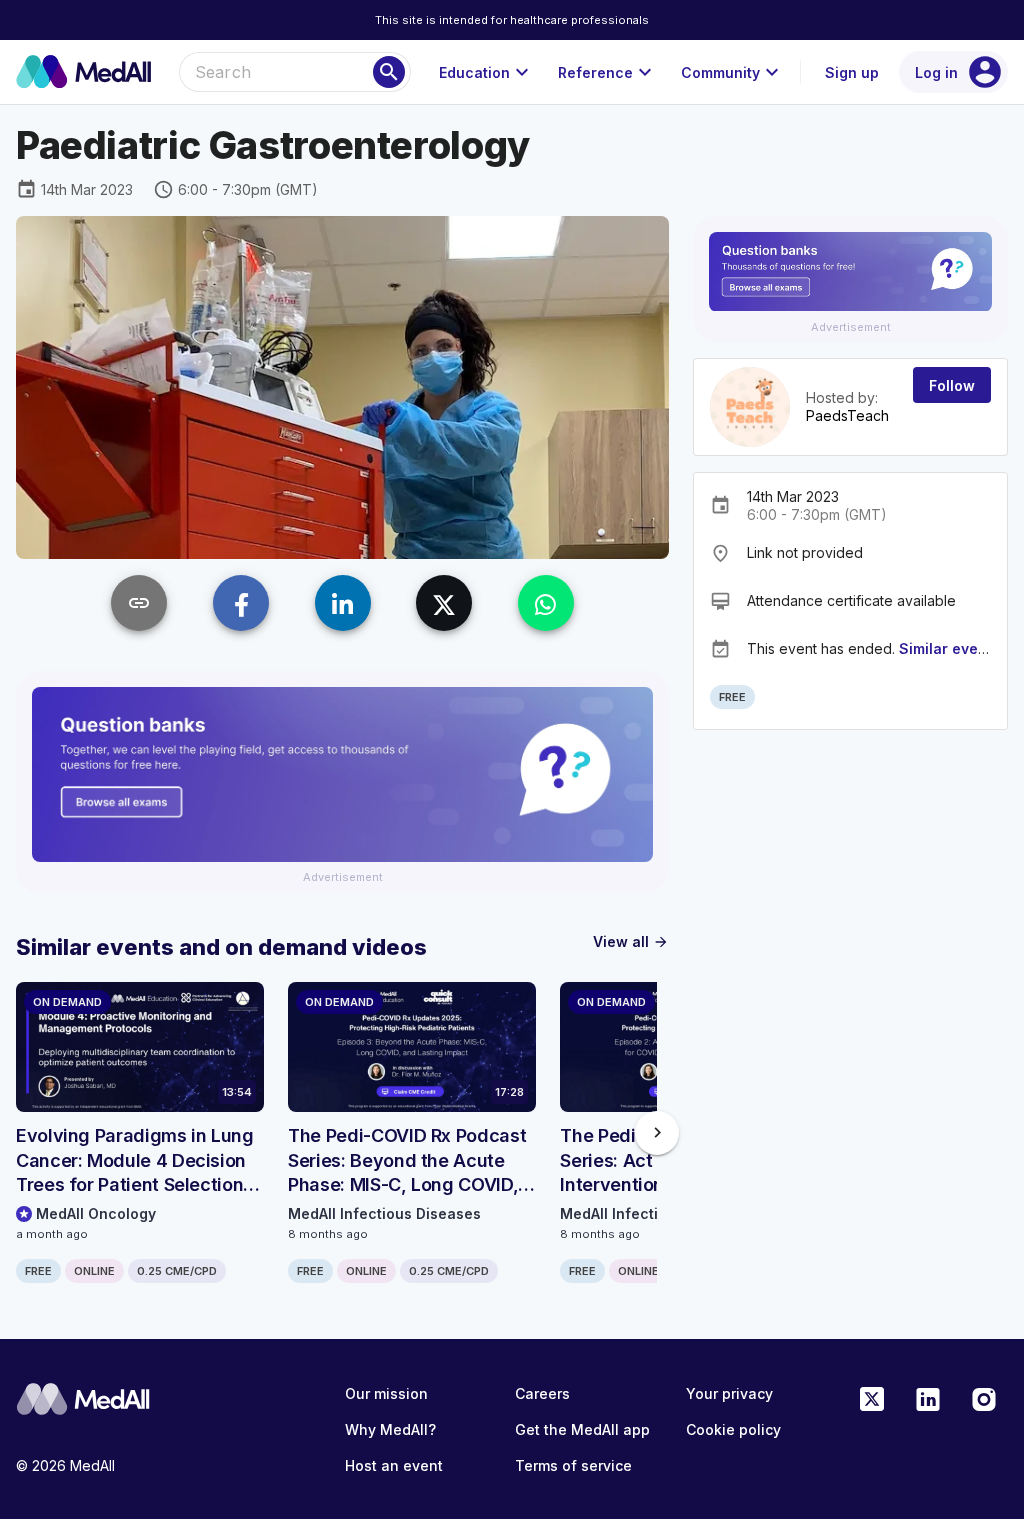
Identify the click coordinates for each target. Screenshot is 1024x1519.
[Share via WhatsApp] (546, 603)
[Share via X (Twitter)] (444, 603)
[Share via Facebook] (241, 603)
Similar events (949, 648)
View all (631, 941)
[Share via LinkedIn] (343, 603)
